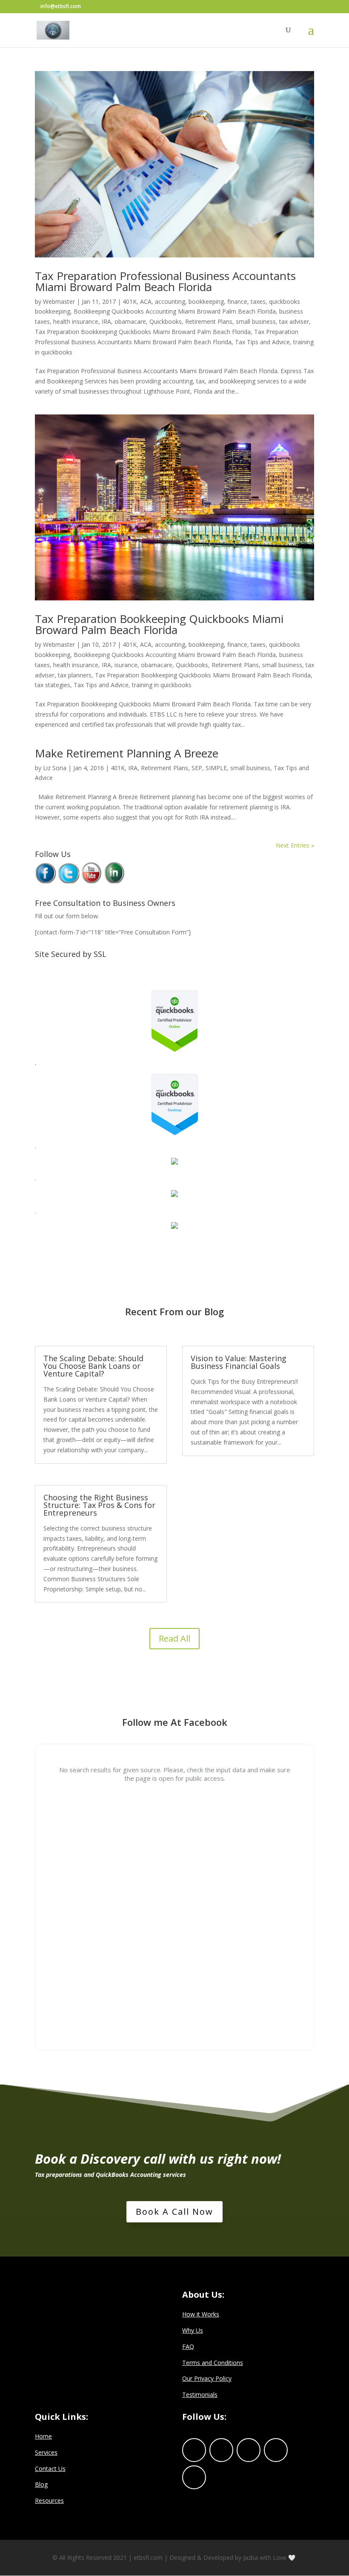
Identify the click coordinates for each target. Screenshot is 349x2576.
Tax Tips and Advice (262, 342)
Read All (174, 1638)
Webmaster (59, 301)
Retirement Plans (209, 321)
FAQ (188, 2346)
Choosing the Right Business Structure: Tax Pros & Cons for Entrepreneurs (99, 1505)
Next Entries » (295, 845)
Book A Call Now (174, 2212)
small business (256, 321)
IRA (106, 321)
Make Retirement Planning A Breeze (127, 753)
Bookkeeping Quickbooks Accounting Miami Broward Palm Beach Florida (175, 311)
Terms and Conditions (213, 2363)
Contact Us (50, 2469)
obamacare (130, 321)
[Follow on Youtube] (194, 2477)
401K (130, 301)
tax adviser (294, 321)
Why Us (193, 2330)
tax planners (75, 675)
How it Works (201, 2314)
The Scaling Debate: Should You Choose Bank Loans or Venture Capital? (93, 1366)
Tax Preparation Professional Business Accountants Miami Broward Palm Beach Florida (165, 281)
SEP (197, 768)
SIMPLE (216, 768)
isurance (126, 665)
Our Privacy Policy (207, 2378)
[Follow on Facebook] (194, 2450)
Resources (49, 2500)
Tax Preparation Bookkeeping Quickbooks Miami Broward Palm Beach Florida (143, 332)
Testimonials (200, 2395)
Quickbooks (166, 321)
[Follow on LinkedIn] (249, 2450)
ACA (146, 301)
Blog (41, 2484)
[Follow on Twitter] (221, 2450)
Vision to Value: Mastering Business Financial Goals (239, 1362)
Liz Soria (55, 768)
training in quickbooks (162, 685)
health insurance (76, 321)
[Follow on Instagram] (276, 2450)
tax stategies (53, 685)
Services (46, 2452)
